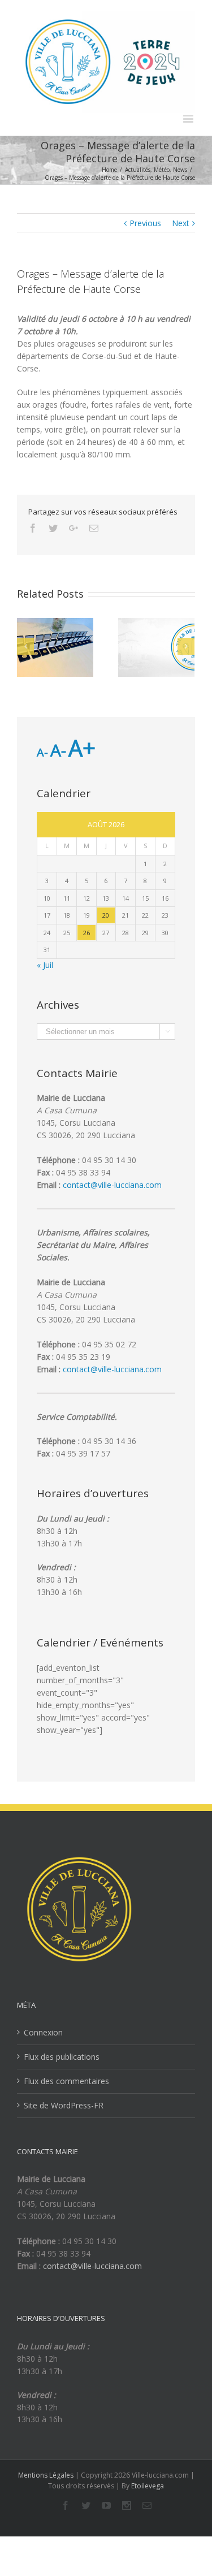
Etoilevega (148, 2486)
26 (86, 933)
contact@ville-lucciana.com (112, 1185)
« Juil (45, 965)
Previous (145, 223)
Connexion (43, 2032)
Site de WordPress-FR (64, 2105)
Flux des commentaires (66, 2081)
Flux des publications (62, 2057)
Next (181, 223)
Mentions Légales (46, 2475)
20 (106, 915)
